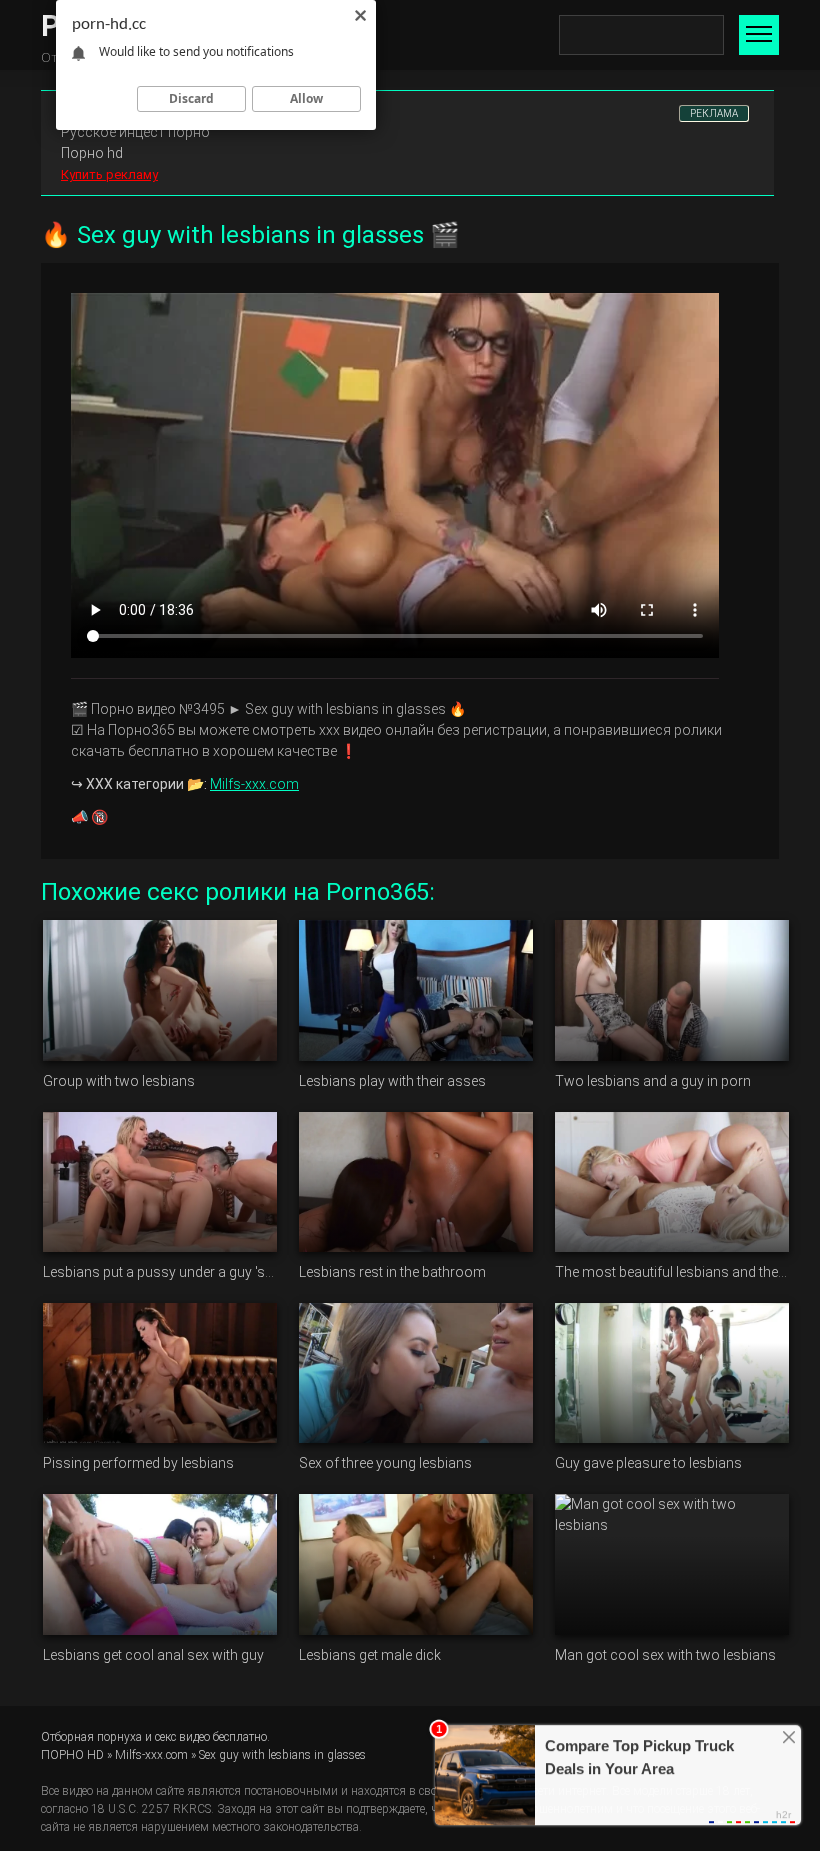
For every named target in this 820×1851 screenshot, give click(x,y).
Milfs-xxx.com (254, 784)
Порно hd (92, 153)
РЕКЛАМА (714, 113)
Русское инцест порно (135, 132)
